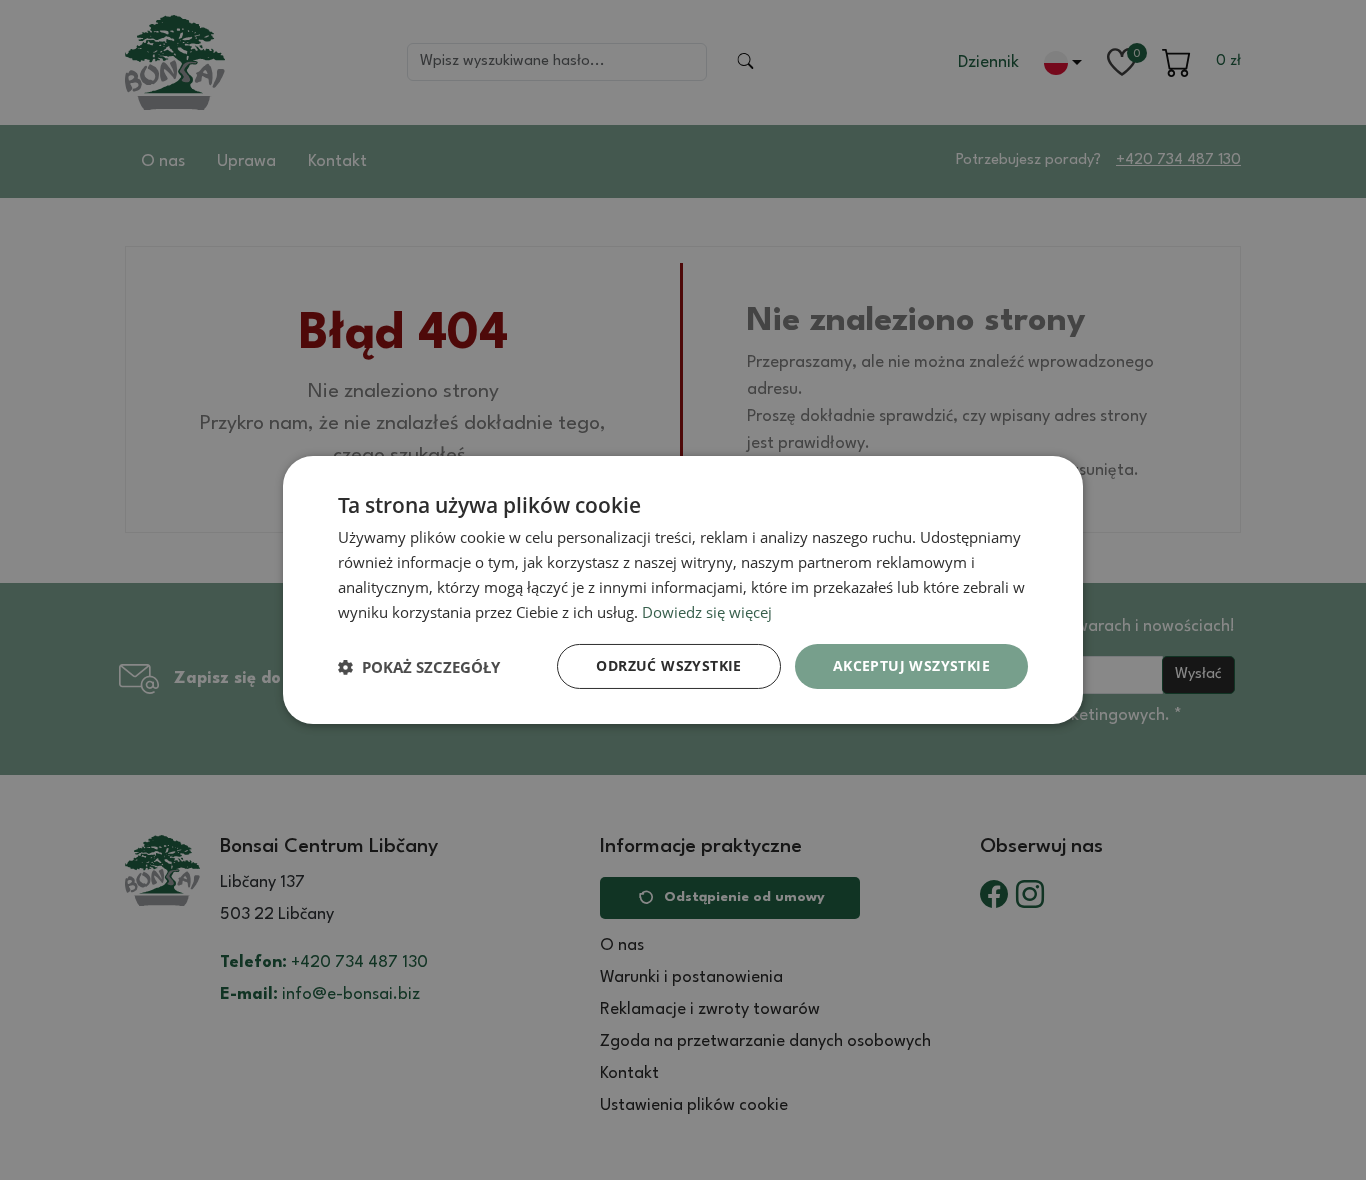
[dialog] (683, 590)
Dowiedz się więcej (707, 612)
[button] (419, 667)
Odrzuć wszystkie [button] (668, 665)
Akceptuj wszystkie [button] (911, 665)
